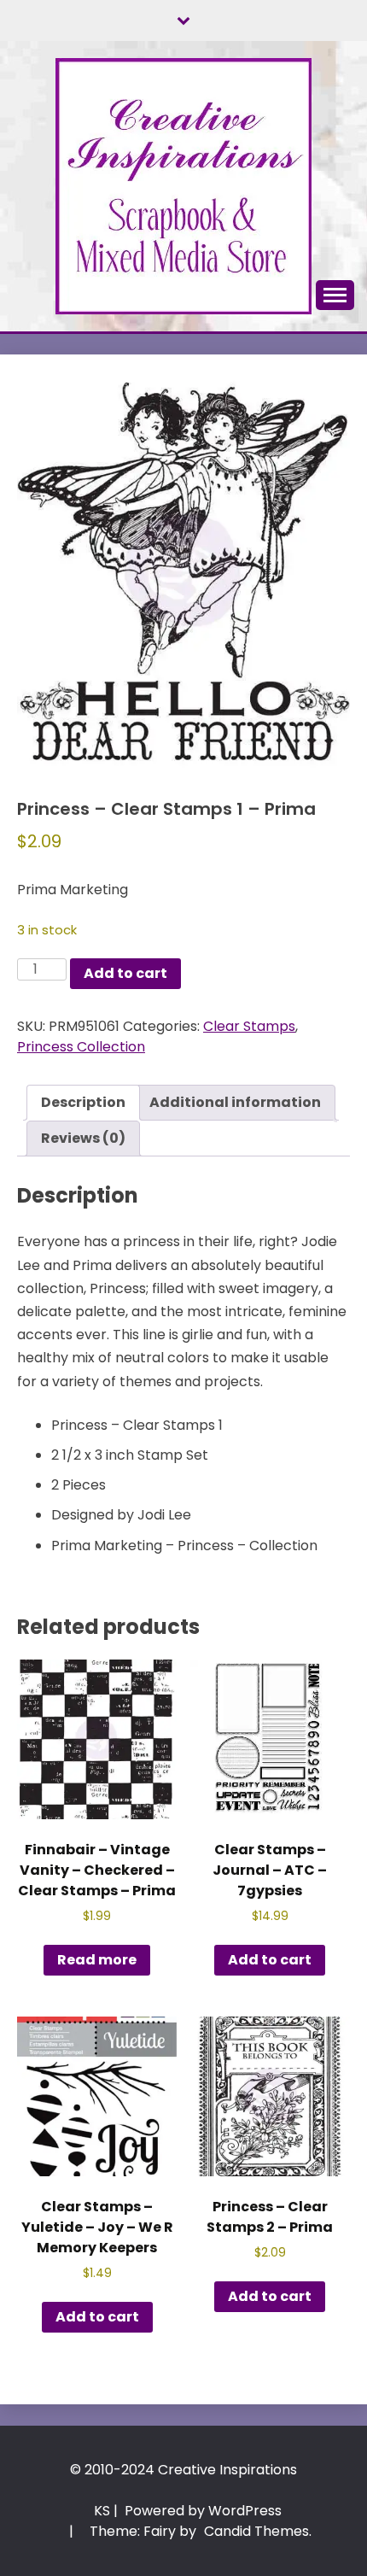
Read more (97, 1960)
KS (102, 2511)
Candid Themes (256, 2531)
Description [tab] (83, 1102)
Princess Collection (81, 1047)
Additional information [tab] (235, 1102)
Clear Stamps (249, 1026)
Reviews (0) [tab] (83, 1138)
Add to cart (125, 973)
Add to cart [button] (270, 1960)
